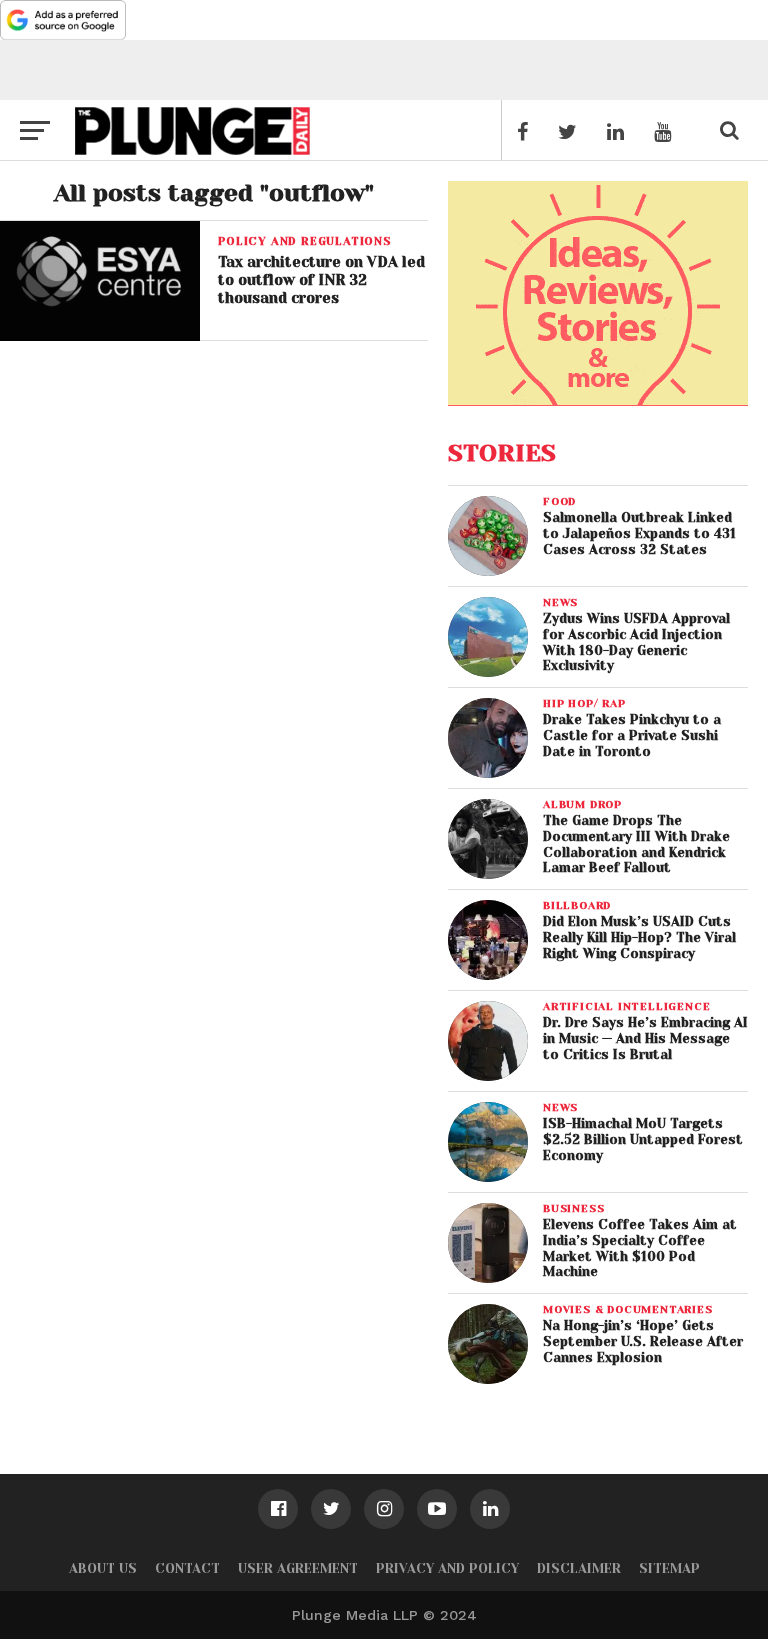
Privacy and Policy (447, 1568)
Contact (187, 1568)
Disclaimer (579, 1568)
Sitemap (669, 1568)
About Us (103, 1568)
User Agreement (298, 1568)
